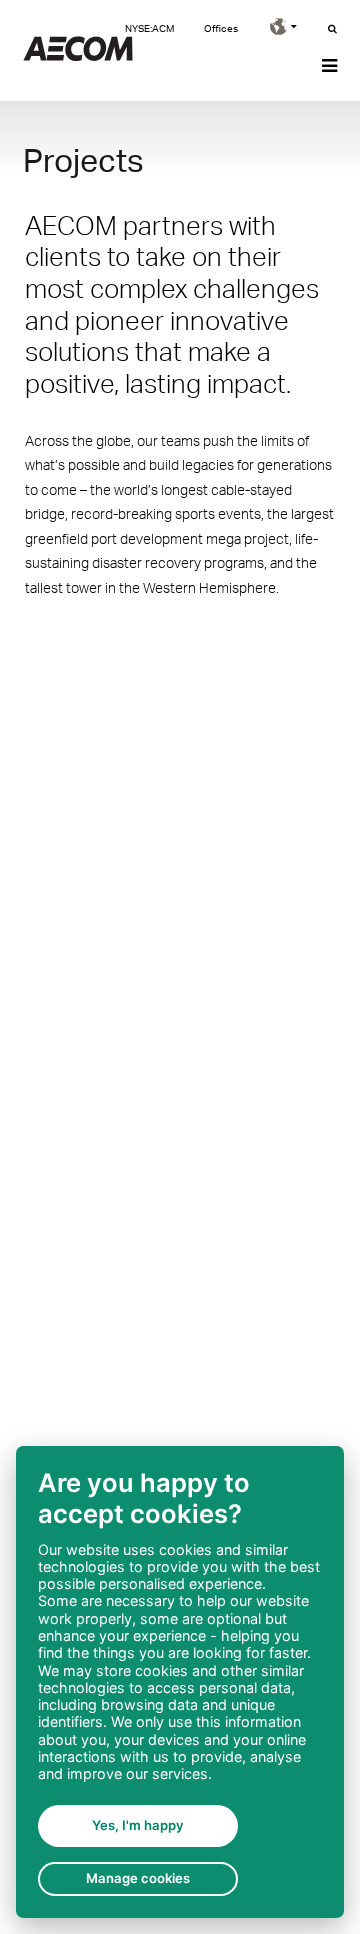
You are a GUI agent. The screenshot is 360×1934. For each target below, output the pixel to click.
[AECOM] (78, 55)
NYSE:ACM (149, 28)
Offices (221, 28)
